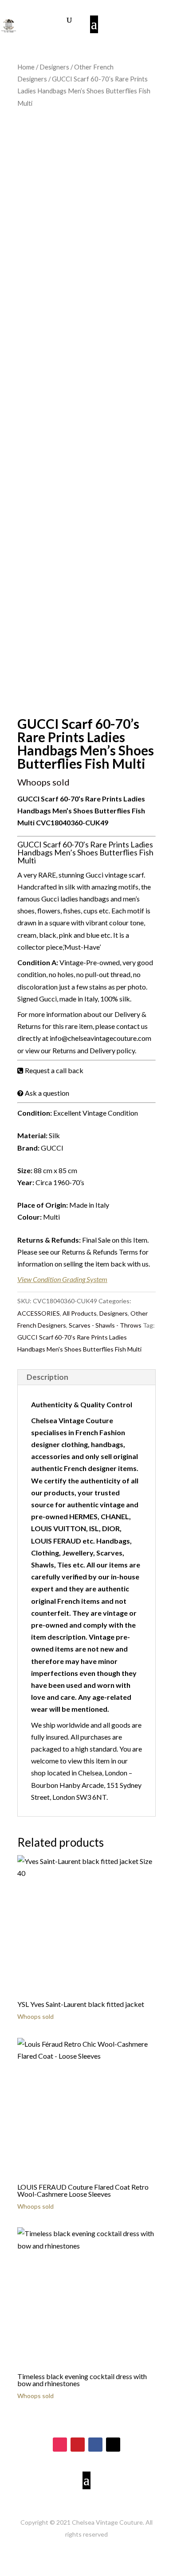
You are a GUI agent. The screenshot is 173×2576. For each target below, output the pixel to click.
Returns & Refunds (48, 1240)
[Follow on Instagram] (60, 2445)
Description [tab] (47, 1377)
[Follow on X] (113, 2445)
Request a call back (54, 1070)
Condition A (37, 962)
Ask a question (47, 1093)
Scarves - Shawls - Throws (105, 1325)
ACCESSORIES (39, 1313)
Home (26, 67)
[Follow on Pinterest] (78, 2445)
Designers (54, 67)
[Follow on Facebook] (95, 2445)
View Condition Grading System (62, 1279)
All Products (80, 1313)
